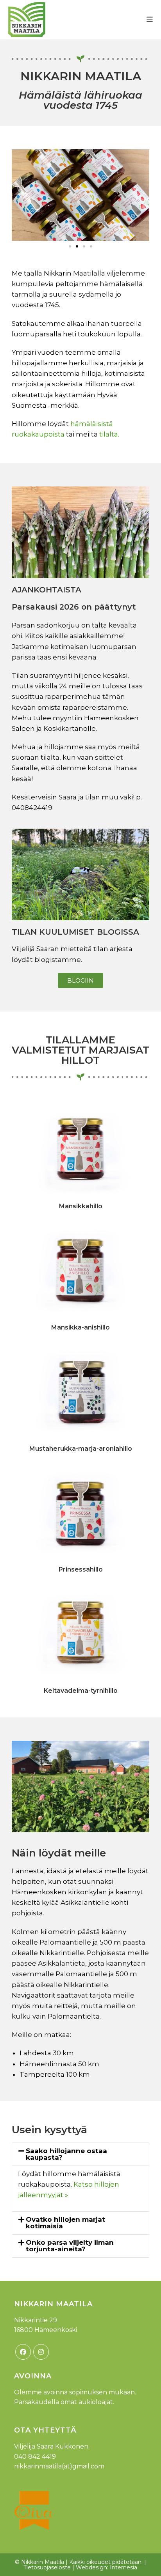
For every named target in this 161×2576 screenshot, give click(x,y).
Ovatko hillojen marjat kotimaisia (65, 2223)
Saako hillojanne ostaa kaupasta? (66, 2154)
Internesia (123, 2567)
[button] (21, 195)
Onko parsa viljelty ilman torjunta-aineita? (70, 2246)
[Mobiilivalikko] (150, 19)
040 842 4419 (35, 2457)
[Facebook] (23, 2352)
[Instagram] (41, 2352)
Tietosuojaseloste (47, 2567)
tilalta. (109, 434)
